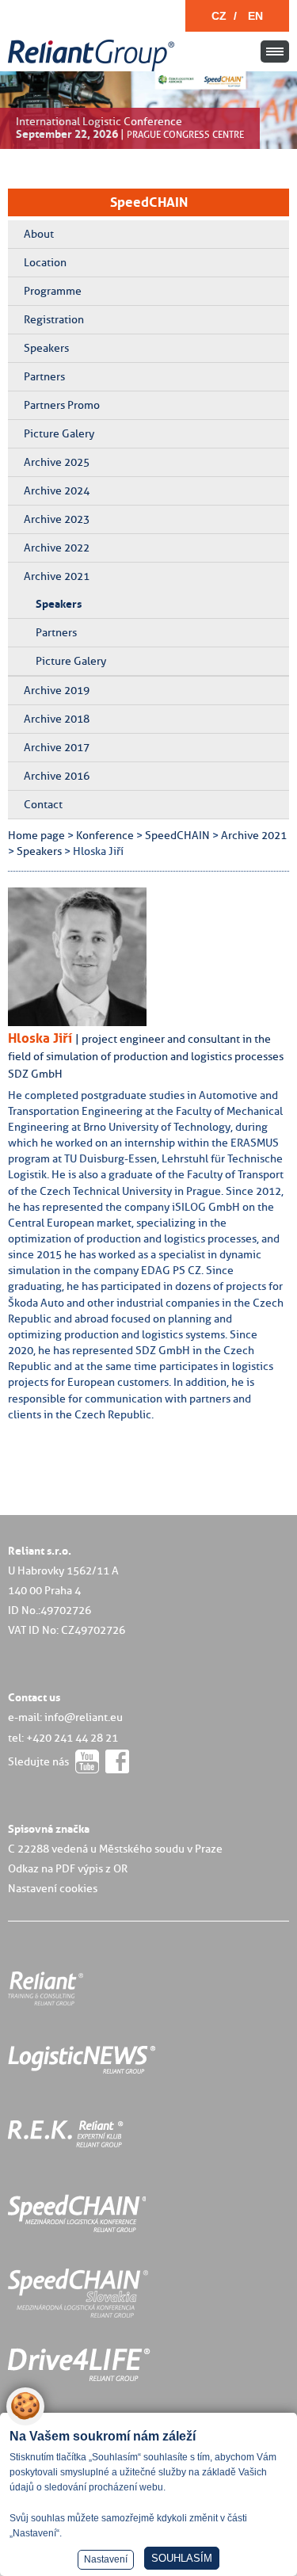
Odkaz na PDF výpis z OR (68, 1868)
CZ (219, 16)
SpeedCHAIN (149, 202)
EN (255, 16)
